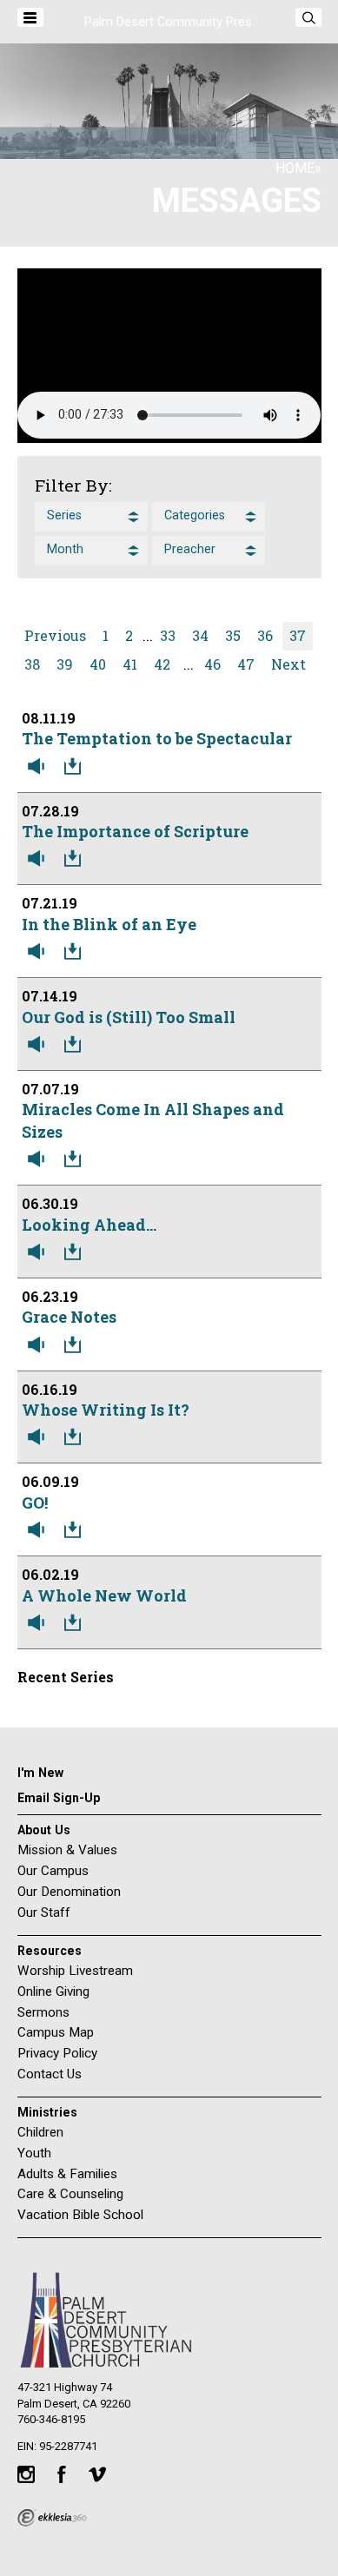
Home (295, 168)
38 (32, 664)
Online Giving (53, 1991)
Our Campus (53, 1871)
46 (212, 664)
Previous (55, 635)
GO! (35, 1503)
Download (76, 767)
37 (298, 635)
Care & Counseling (70, 2194)
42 (162, 664)
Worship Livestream (75, 1971)
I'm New (40, 1773)
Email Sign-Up (59, 1798)
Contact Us (50, 2074)
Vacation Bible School (80, 2215)
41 (130, 664)
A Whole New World (104, 1595)
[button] (91, 517)
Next (288, 664)
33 (168, 635)
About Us (44, 1830)
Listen (40, 767)
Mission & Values (67, 1850)
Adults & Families (67, 2174)
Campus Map (56, 2032)
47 (246, 664)
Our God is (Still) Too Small (129, 1017)
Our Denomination (69, 1892)
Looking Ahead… (89, 1225)
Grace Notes (69, 1317)
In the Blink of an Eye (109, 924)
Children (40, 2132)
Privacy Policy (57, 2053)
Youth (34, 2153)
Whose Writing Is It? (106, 1410)
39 (65, 664)
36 (265, 635)
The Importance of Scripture (135, 831)
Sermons (43, 2012)
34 (200, 635)
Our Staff (44, 1912)
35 (233, 635)
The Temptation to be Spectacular (157, 738)
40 (98, 664)
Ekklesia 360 (52, 2518)
